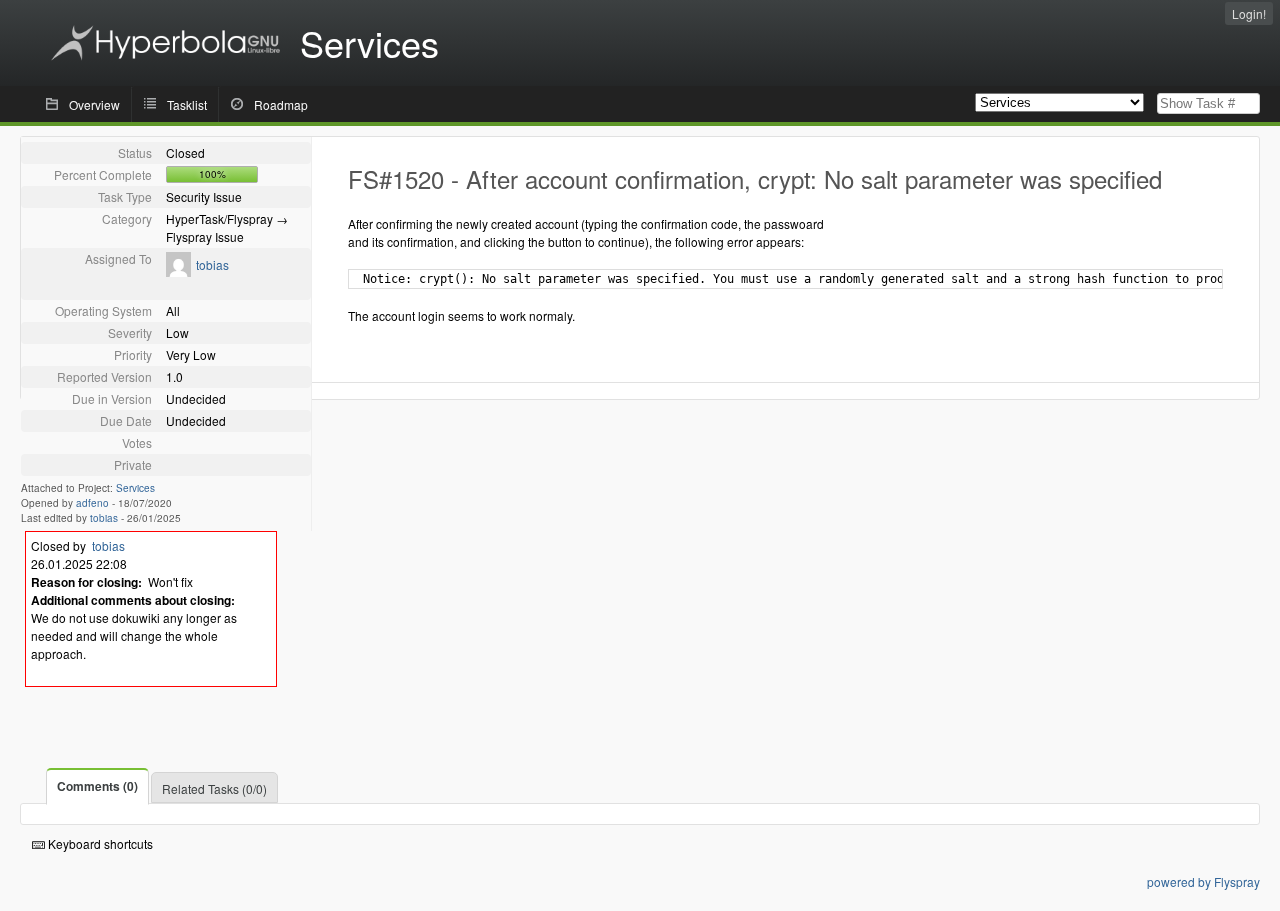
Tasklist (187, 104)
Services (135, 488)
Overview (94, 104)
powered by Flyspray (1203, 881)
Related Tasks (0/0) (214, 788)
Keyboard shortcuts (99, 843)
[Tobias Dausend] (178, 271)
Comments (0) (97, 786)
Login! (1249, 13)
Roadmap (281, 104)
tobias (212, 264)
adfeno (92, 503)
